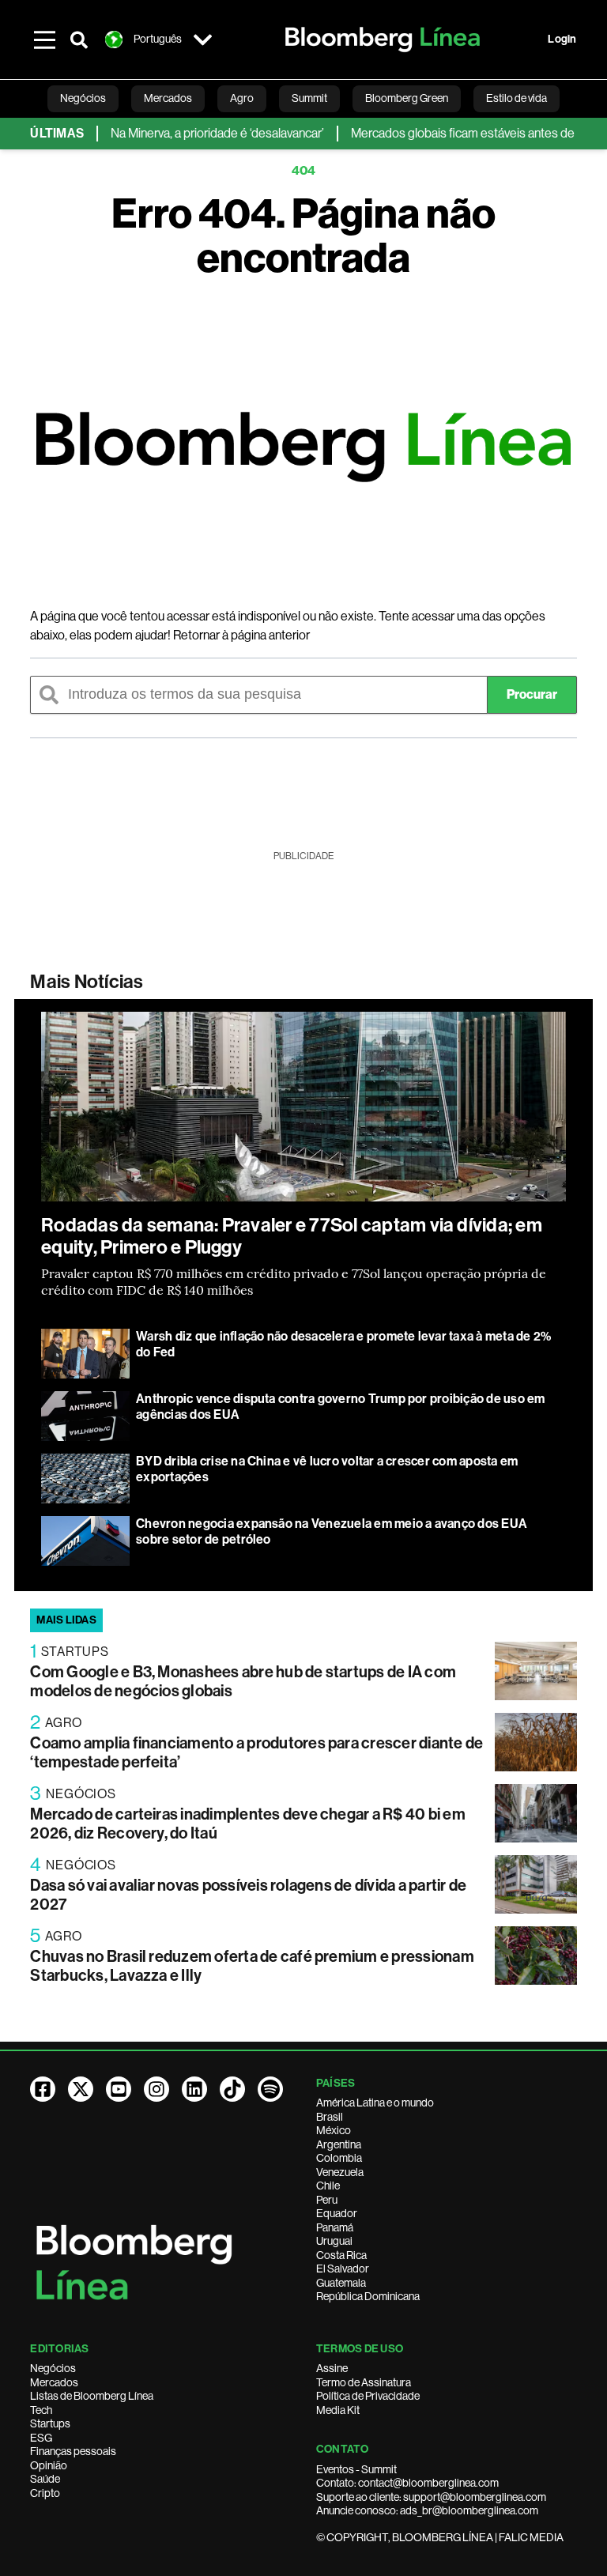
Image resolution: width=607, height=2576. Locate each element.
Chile (328, 2186)
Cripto (45, 2493)
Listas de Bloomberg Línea (92, 2396)
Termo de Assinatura (364, 2382)
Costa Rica (341, 2255)
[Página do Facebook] (43, 2089)
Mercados (54, 2382)
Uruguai (334, 2241)
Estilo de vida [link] (517, 98)
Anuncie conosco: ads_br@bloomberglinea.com (427, 2510)
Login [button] (562, 39)
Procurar (532, 694)
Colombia (339, 2158)
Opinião (49, 2465)
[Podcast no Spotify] (270, 2089)
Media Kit (338, 2410)
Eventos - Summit (356, 2469)
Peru (327, 2200)
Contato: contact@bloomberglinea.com (407, 2483)
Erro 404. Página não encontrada (303, 236)
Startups (50, 2423)
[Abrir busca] (79, 40)
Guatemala (341, 2283)
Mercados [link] (168, 98)
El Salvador (343, 2269)
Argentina (339, 2144)
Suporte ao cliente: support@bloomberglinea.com (431, 2497)
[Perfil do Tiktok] (232, 2089)
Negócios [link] (83, 98)
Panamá (335, 2227)
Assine (332, 2368)
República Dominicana (368, 2296)
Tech (41, 2410)
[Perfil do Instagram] (156, 2089)
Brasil (330, 2117)
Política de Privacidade (368, 2396)
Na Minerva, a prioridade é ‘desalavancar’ (193, 133)
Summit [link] (309, 98)
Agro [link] (242, 98)
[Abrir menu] (44, 40)
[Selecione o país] (202, 40)
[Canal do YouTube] (119, 2089)
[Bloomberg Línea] (303, 447)
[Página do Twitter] (81, 2089)
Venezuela (340, 2172)
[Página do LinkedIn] (194, 2089)
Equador (337, 2213)
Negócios (53, 2368)
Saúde (45, 2479)
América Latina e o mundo (375, 2103)
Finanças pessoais (73, 2451)
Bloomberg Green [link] (407, 98)
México (334, 2130)
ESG (41, 2438)
